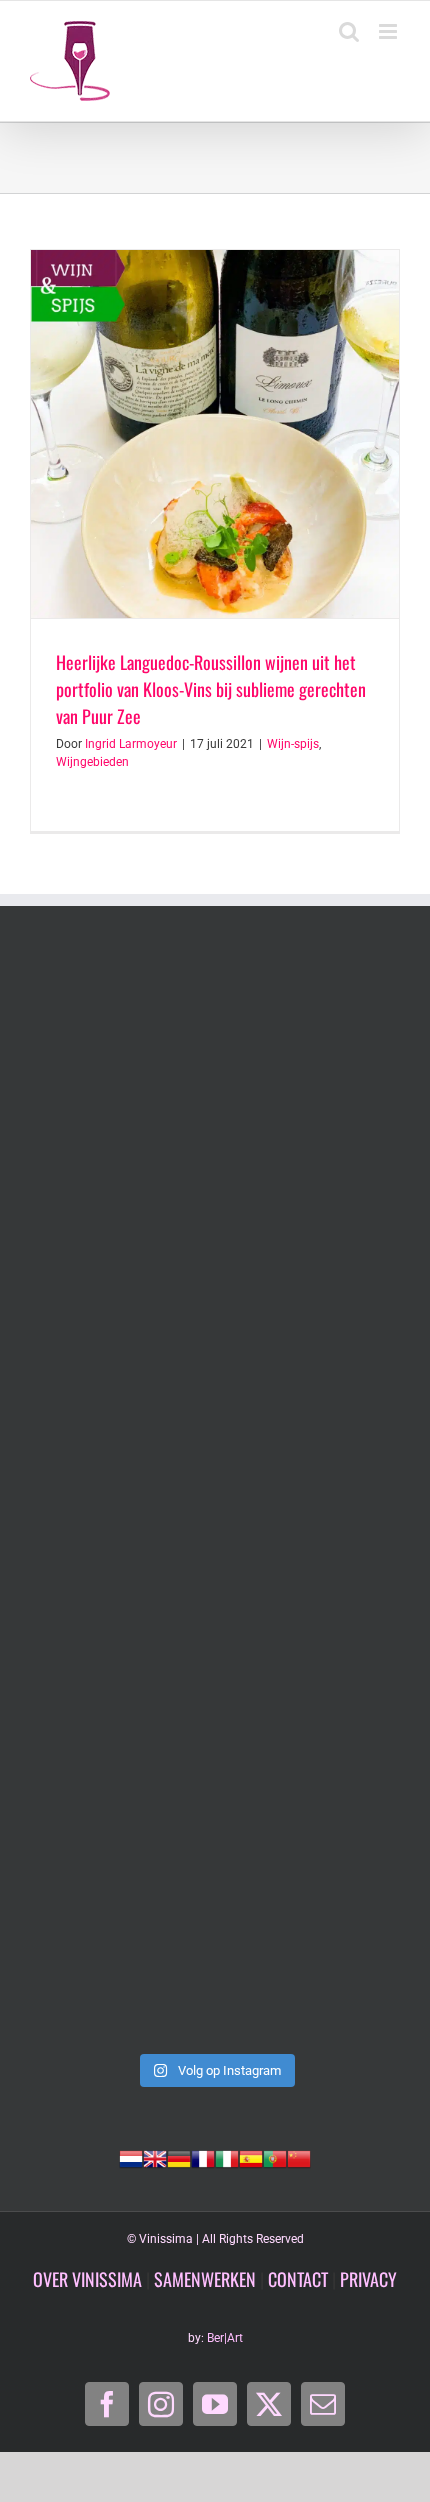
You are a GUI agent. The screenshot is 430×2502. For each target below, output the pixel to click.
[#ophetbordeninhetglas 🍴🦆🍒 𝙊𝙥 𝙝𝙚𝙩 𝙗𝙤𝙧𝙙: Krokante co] (215, 1933)
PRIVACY (368, 2279)
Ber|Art (225, 2338)
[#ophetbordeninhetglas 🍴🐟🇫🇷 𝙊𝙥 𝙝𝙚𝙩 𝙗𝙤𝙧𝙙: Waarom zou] (215, 1498)
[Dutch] (131, 2157)
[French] (203, 2157)
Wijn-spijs (293, 744)
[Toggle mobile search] (349, 31)
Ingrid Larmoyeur (131, 744)
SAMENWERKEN (205, 2279)
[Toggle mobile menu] (389, 31)
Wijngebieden (92, 762)
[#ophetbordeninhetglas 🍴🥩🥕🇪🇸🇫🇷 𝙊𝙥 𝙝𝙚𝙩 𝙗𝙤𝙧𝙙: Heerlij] (215, 1716)
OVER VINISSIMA (87, 2279)
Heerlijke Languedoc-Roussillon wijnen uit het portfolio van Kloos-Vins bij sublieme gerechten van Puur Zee (211, 689)
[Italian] (227, 2157)
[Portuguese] (275, 2157)
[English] (155, 2157)
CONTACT (298, 2279)
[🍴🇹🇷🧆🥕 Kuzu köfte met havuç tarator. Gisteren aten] (215, 1064)
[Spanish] (251, 2157)
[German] (179, 2157)
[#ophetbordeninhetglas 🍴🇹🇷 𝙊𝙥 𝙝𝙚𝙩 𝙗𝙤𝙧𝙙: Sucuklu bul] (215, 1281)
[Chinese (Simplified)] (299, 2157)
